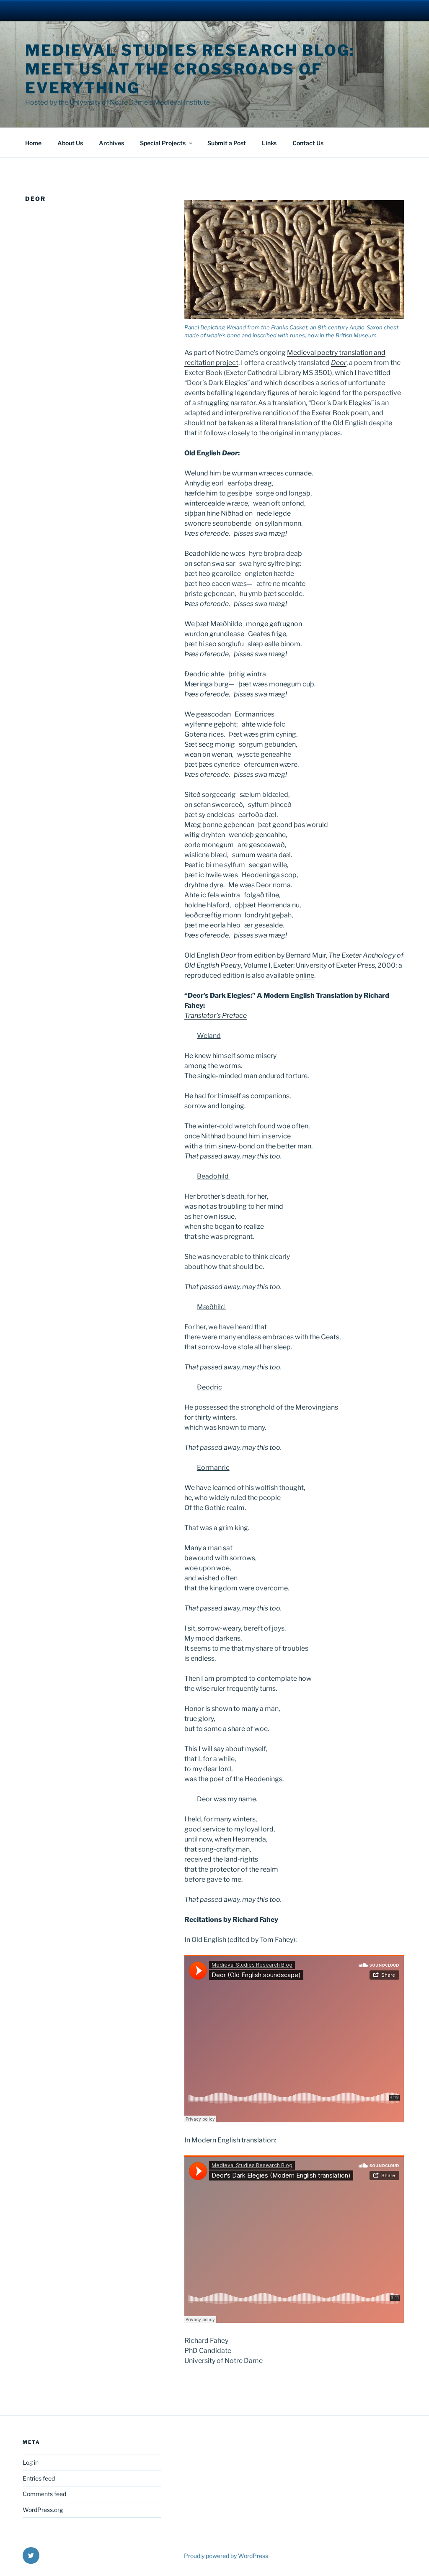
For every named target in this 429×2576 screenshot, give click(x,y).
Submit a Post (227, 143)
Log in (31, 2462)
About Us (70, 143)
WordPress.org (43, 2510)
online (305, 975)
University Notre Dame (76, 10)
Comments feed (44, 2494)
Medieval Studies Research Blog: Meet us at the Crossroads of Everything (190, 69)
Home (33, 143)
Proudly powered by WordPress (226, 2556)
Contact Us (308, 143)
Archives (111, 143)
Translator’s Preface (216, 1016)
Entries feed (39, 2478)
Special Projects (163, 143)
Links (269, 143)
